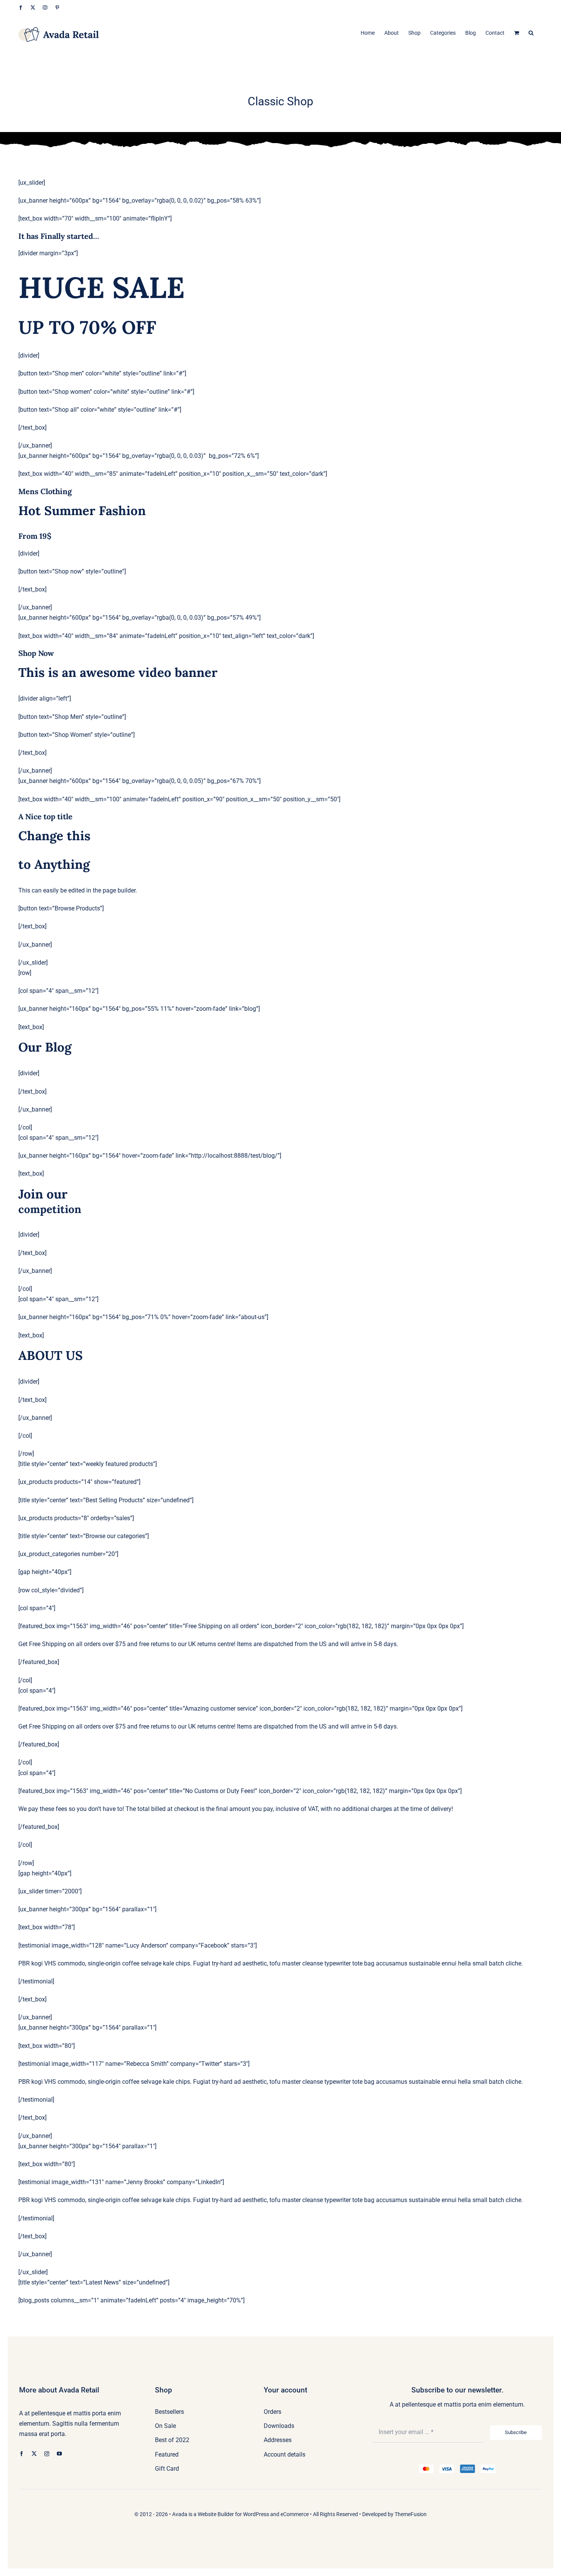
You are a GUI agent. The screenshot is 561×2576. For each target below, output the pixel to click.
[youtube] (59, 2454)
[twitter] (34, 2454)
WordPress (256, 2514)
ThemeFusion (411, 2514)
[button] (531, 32)
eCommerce (295, 2514)
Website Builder (216, 2514)
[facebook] (22, 2454)
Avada (180, 2514)
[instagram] (47, 2454)
